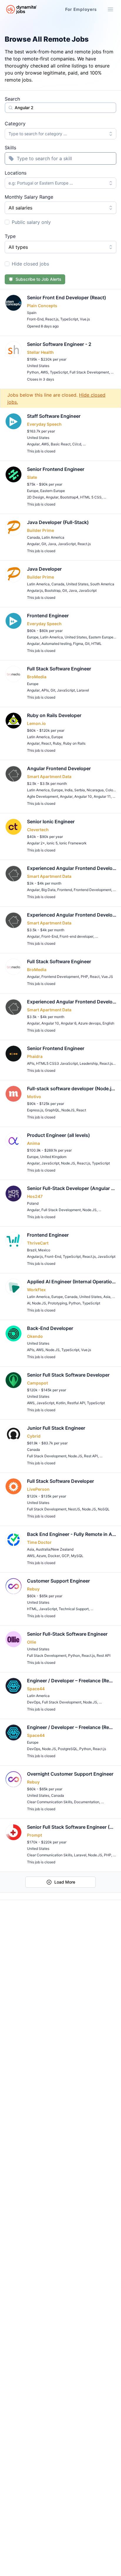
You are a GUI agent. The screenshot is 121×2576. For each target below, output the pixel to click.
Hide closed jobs (30, 264)
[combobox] (60, 134)
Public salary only (31, 222)
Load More (65, 1882)
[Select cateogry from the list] (112, 134)
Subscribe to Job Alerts (38, 279)
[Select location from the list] (112, 183)
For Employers (81, 9)
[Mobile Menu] (110, 9)
